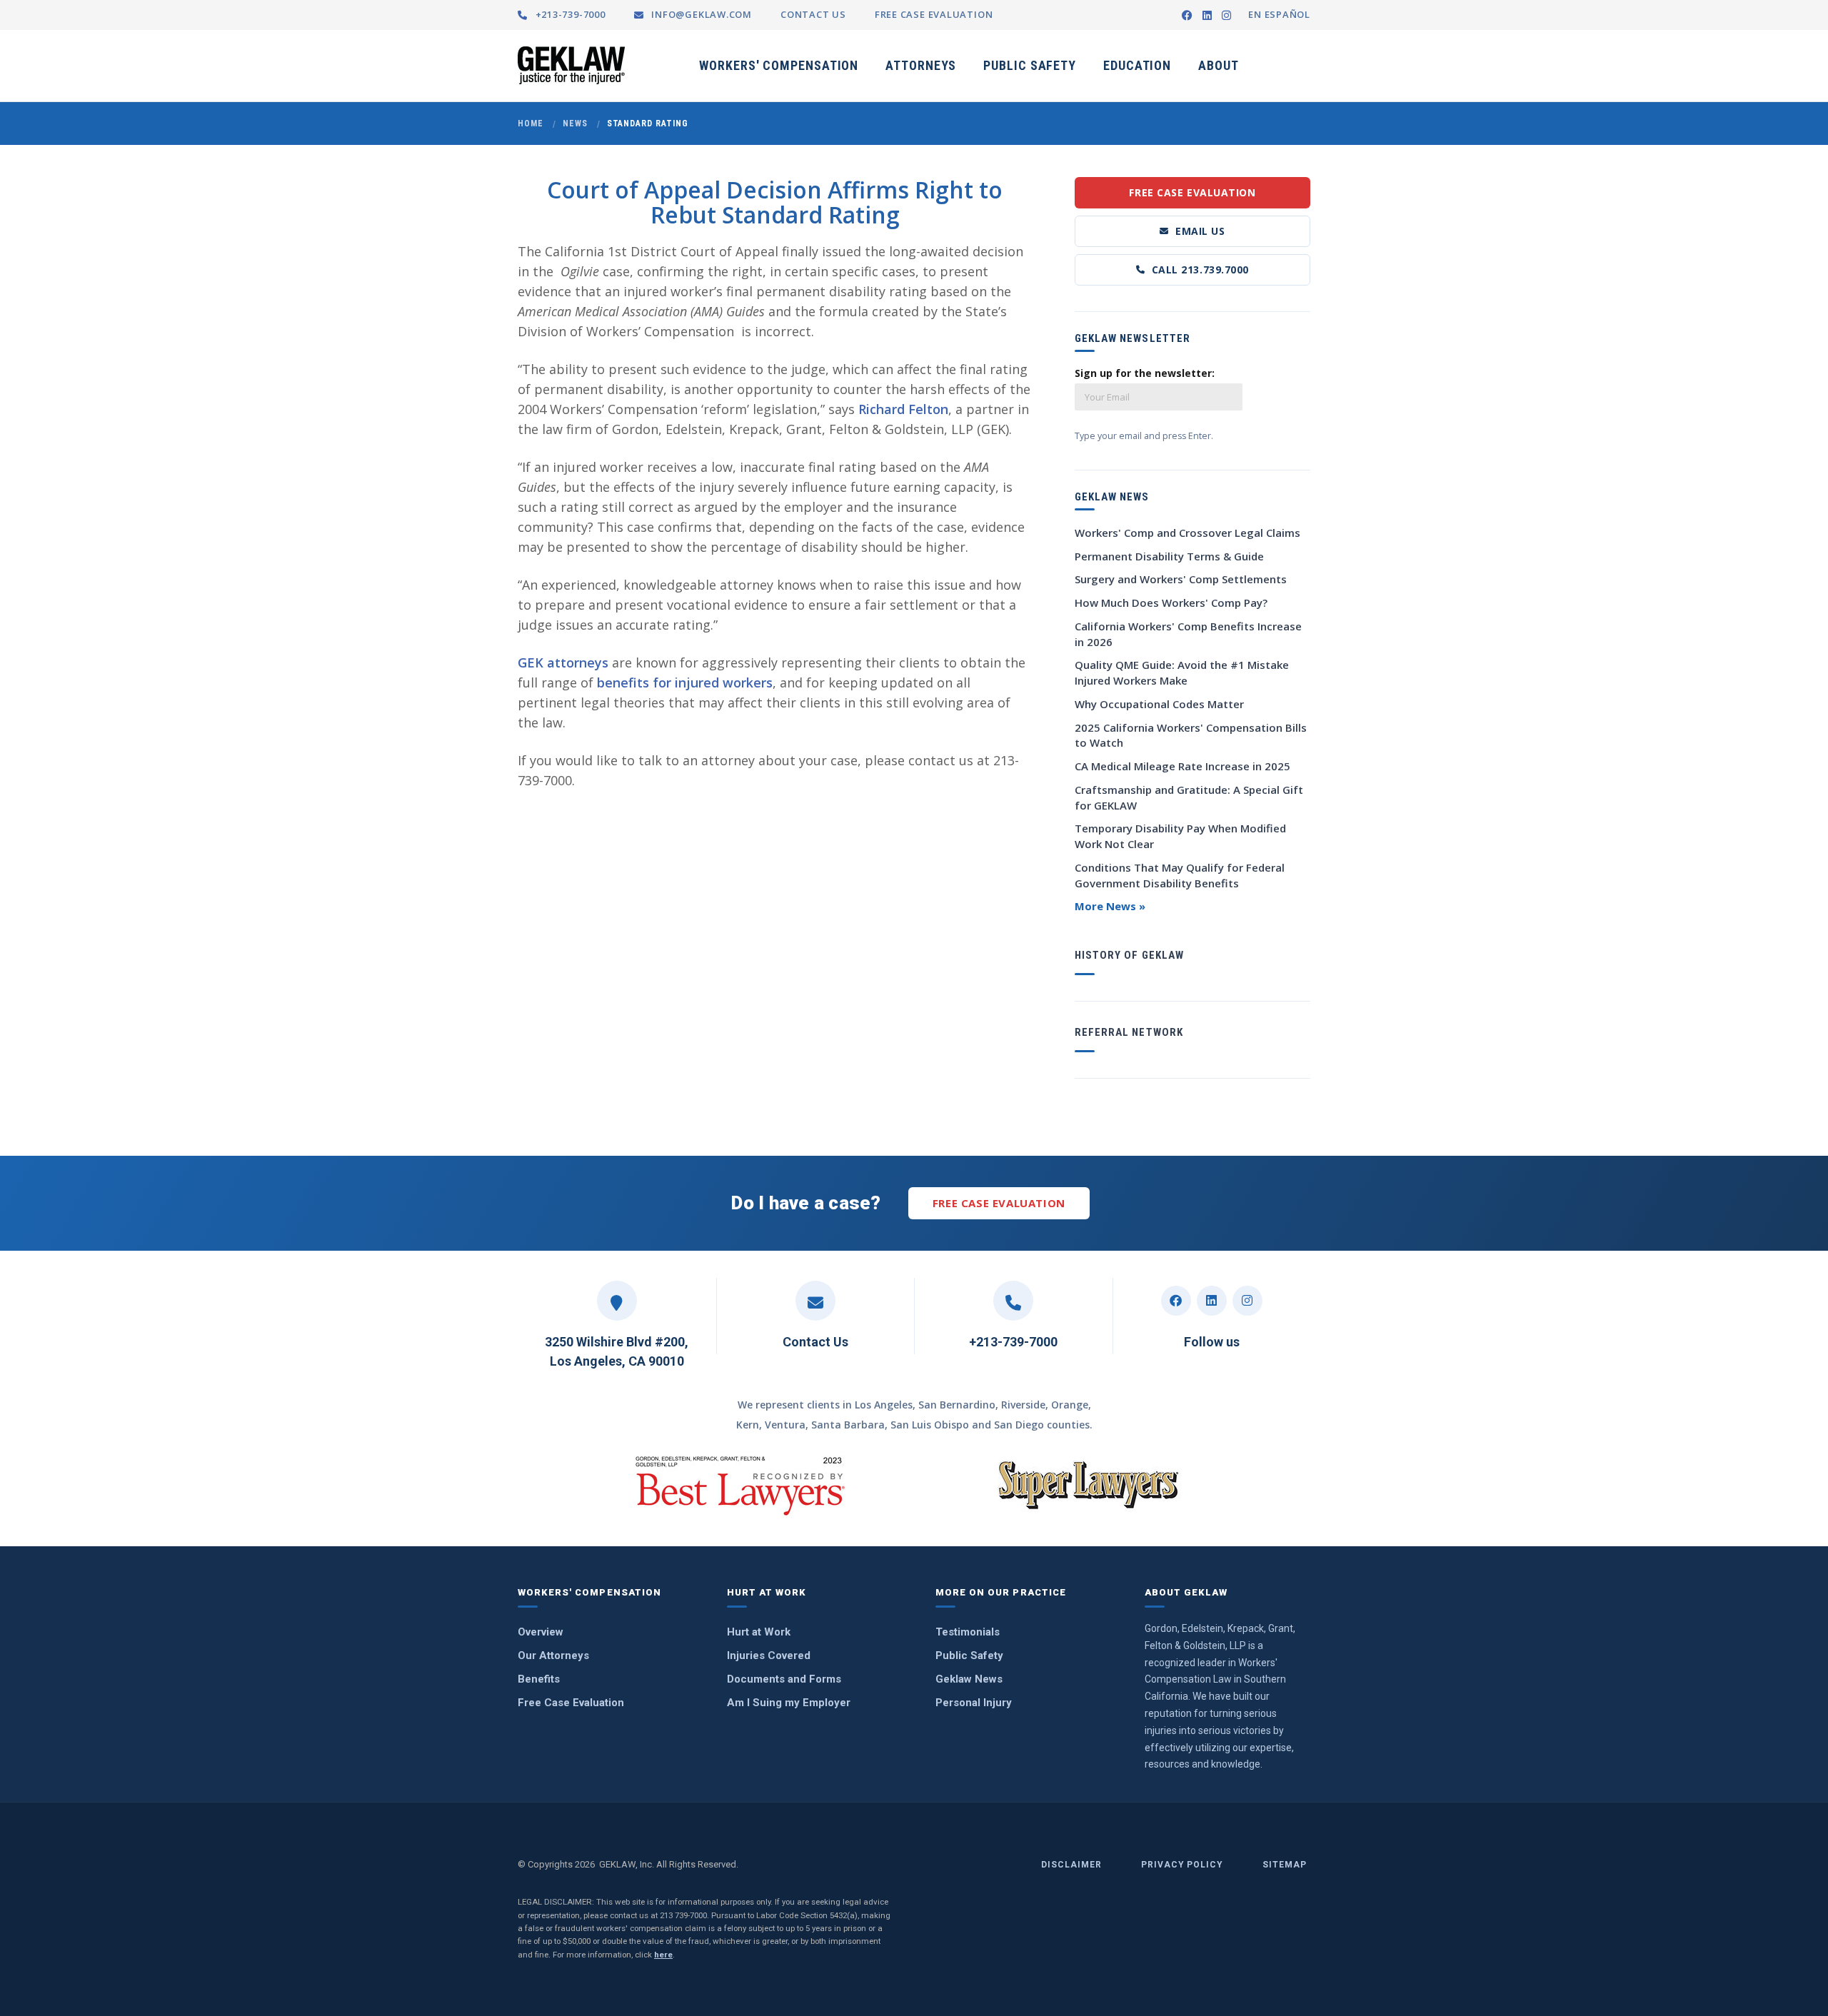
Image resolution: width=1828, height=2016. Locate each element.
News (575, 124)
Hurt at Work (759, 1632)
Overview (541, 1632)
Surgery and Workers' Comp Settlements (1181, 579)
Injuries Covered (769, 1655)
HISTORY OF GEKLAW (1129, 955)
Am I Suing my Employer (789, 1703)
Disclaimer (1071, 1865)
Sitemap (1285, 1865)
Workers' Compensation (779, 65)
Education (1137, 65)
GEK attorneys (563, 662)
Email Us (1200, 231)
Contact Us (815, 1342)
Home (531, 124)
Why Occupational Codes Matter (1159, 704)
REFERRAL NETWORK (1129, 1032)
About (1219, 65)
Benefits (539, 1679)
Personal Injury (974, 1703)
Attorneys (921, 65)
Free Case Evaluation (1192, 192)
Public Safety (1030, 65)
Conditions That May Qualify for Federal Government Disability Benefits (1180, 875)
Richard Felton (903, 409)
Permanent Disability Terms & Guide (1169, 556)
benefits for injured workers (685, 682)
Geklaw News (969, 1679)
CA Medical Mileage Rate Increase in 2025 (1182, 766)
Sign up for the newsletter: (1145, 373)
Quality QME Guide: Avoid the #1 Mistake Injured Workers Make (1182, 672)
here (663, 1955)
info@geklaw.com (700, 14)
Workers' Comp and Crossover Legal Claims (1187, 533)
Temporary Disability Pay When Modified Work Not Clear (1180, 836)
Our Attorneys (553, 1655)
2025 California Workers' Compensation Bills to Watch (1191, 735)
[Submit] (1292, 380)
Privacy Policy (1182, 1865)
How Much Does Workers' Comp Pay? (1171, 603)
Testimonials (968, 1632)
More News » (1110, 906)
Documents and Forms (784, 1679)
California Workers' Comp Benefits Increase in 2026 (1188, 634)
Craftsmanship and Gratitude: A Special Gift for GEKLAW (1189, 797)
